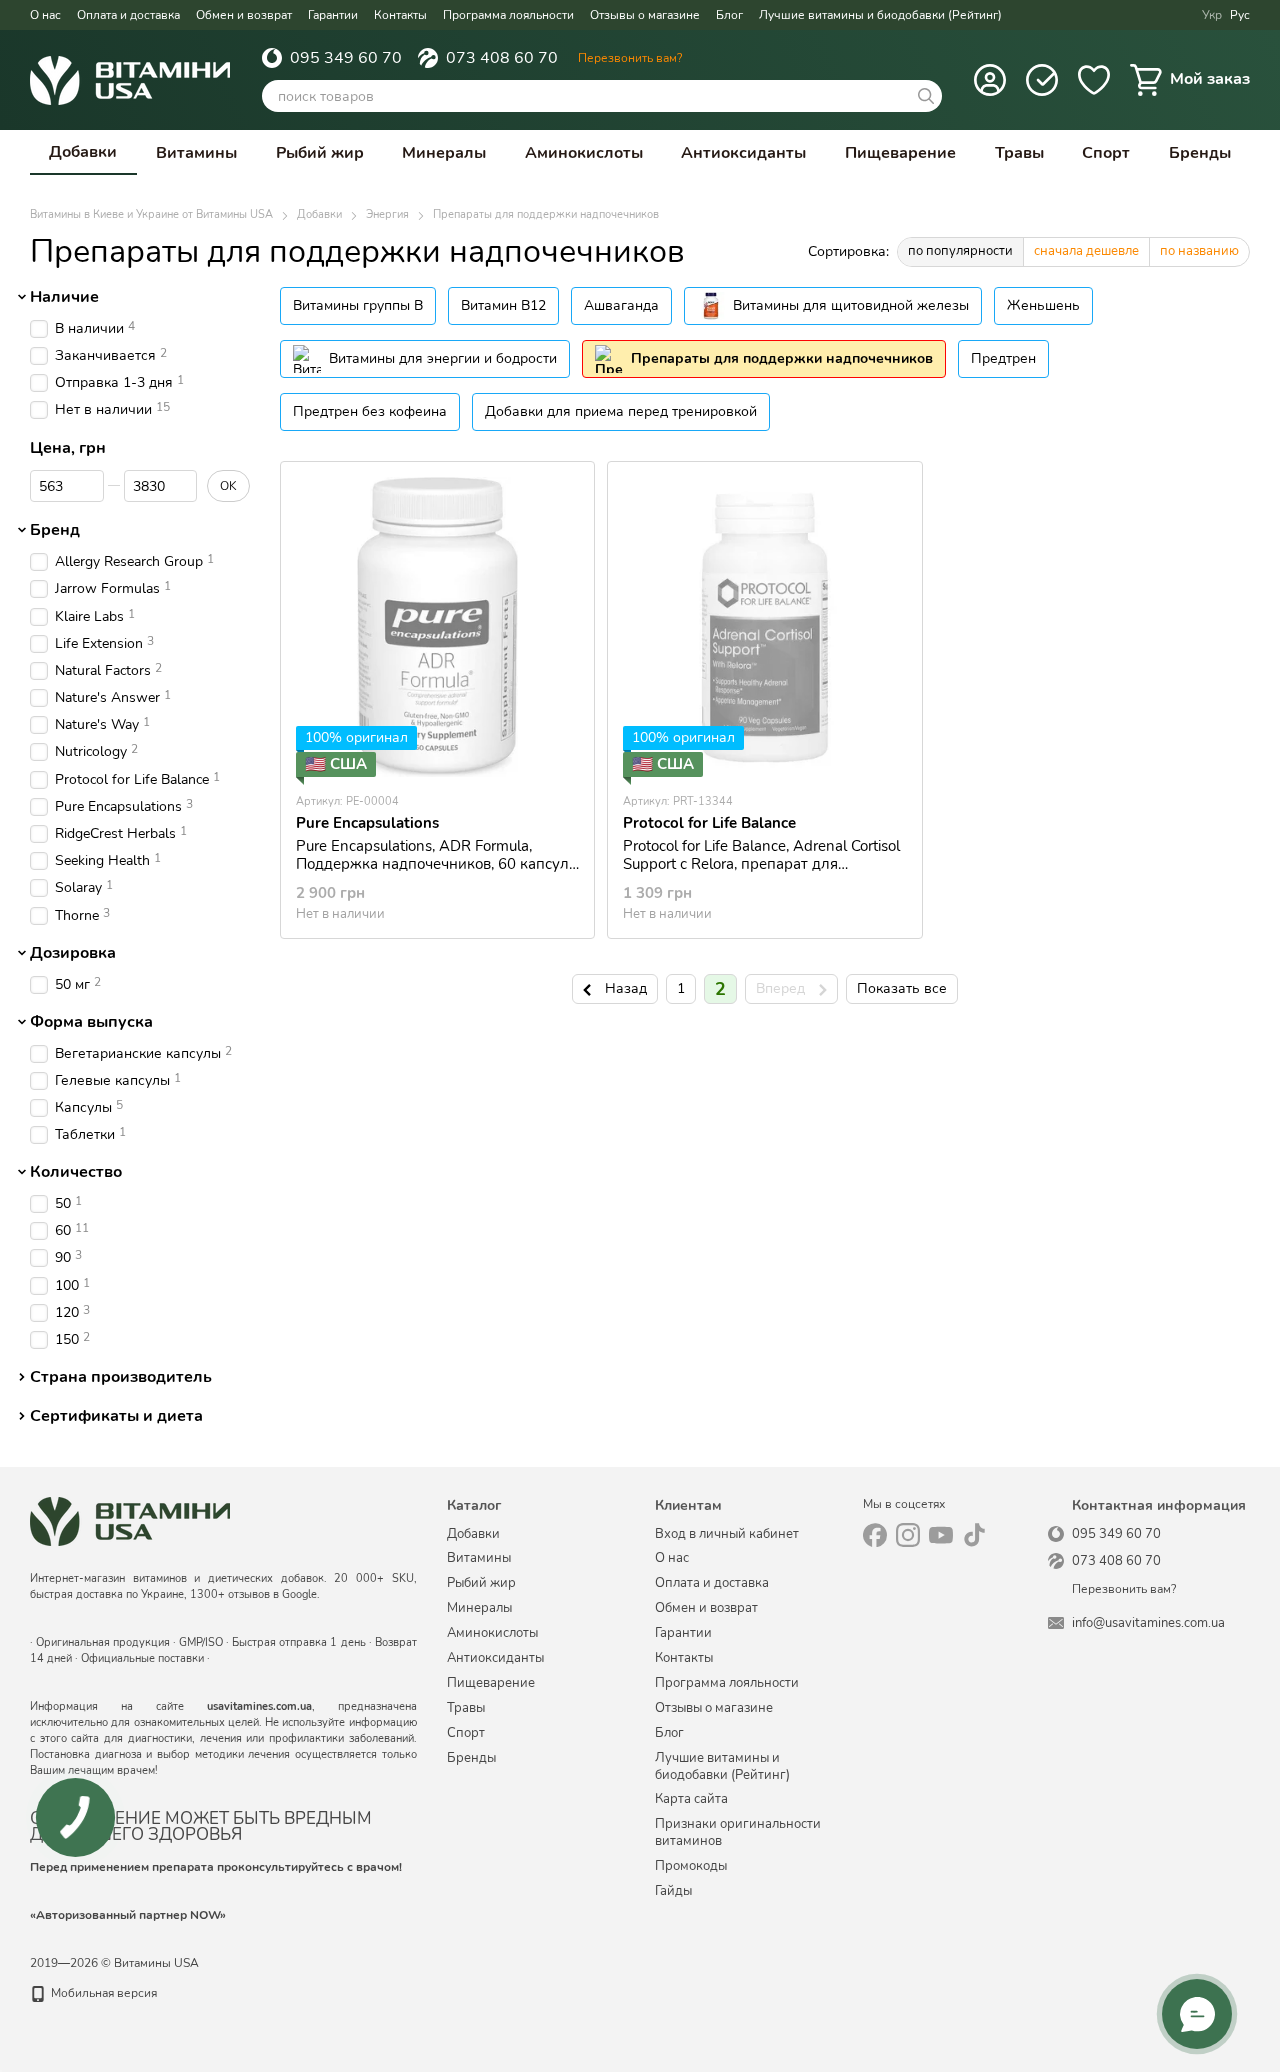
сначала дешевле (1086, 251)
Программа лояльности (508, 15)
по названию (1199, 251)
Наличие (64, 297)
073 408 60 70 (502, 58)
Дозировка (73, 953)
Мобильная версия (102, 1993)
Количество (76, 1172)
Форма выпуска (91, 1022)
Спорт (1106, 153)
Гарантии (333, 15)
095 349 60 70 (346, 58)
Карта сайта (691, 1799)
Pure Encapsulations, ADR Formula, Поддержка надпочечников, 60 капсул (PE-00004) (432, 864)
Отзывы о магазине (645, 15)
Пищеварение (900, 153)
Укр (1212, 15)
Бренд (55, 531)
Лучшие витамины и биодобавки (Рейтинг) (880, 15)
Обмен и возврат (244, 15)
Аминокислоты (584, 153)
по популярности (960, 251)
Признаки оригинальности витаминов (738, 1832)
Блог (729, 15)
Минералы (444, 153)
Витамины (196, 153)
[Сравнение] (1042, 80)
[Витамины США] (130, 1521)
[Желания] (1094, 80)
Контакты (400, 15)
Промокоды (691, 1866)
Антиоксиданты (743, 153)
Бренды (1200, 153)
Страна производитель (121, 1377)
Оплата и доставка (128, 15)
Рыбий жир (320, 153)
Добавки (83, 152)
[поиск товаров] (926, 96)
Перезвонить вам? (630, 58)
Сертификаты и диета (116, 1416)
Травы (1019, 153)
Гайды (673, 1891)
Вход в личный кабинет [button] (727, 1534)
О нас (45, 15)
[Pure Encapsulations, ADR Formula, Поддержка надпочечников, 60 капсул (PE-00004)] (437, 627)
